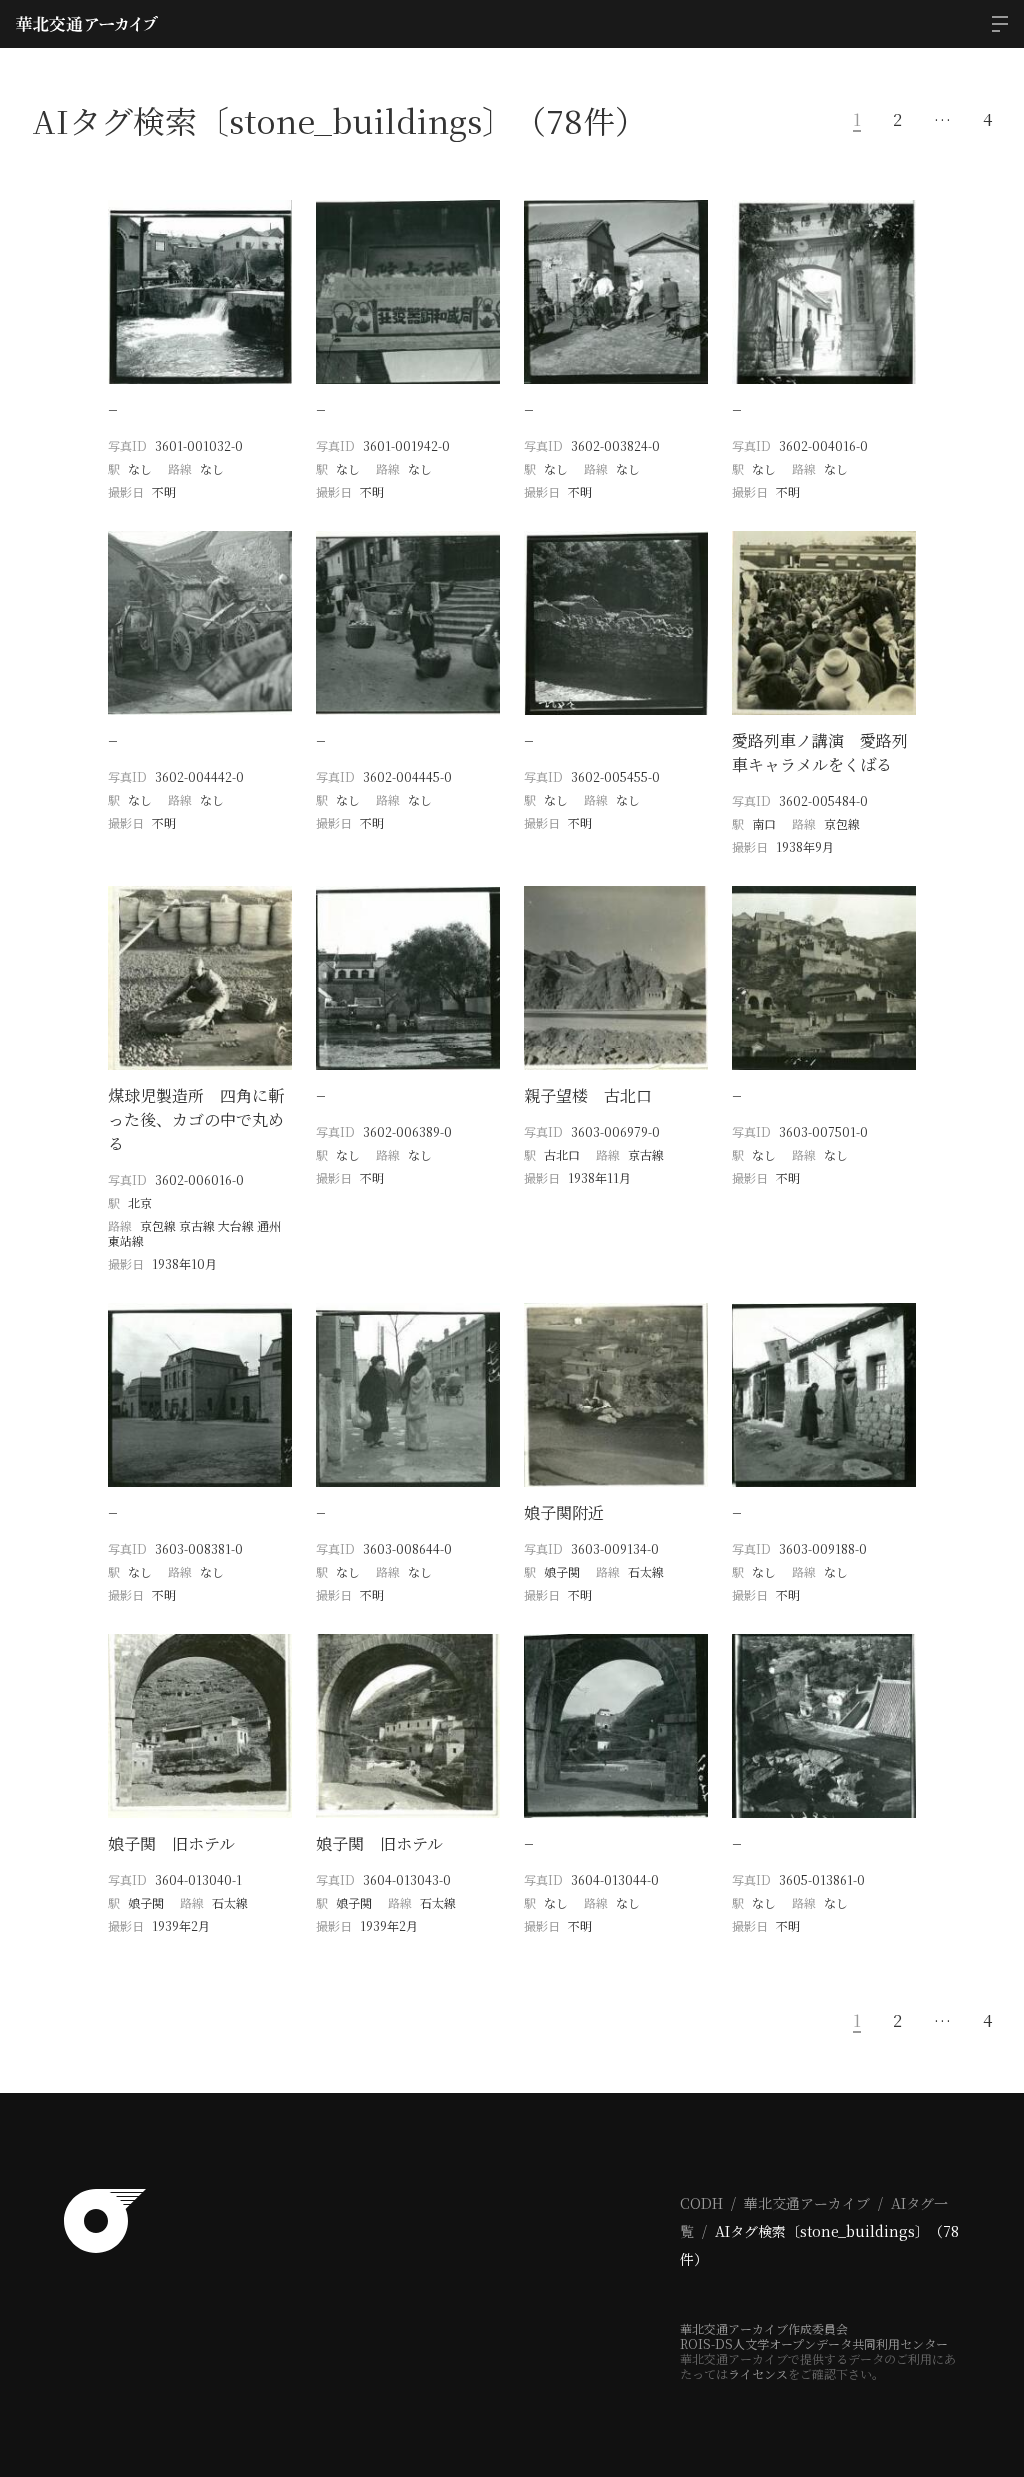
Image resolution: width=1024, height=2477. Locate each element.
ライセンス (758, 2373)
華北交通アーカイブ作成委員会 (764, 2328)
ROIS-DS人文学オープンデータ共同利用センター (814, 2343)
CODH (701, 2203)
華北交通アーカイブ (807, 2203)
